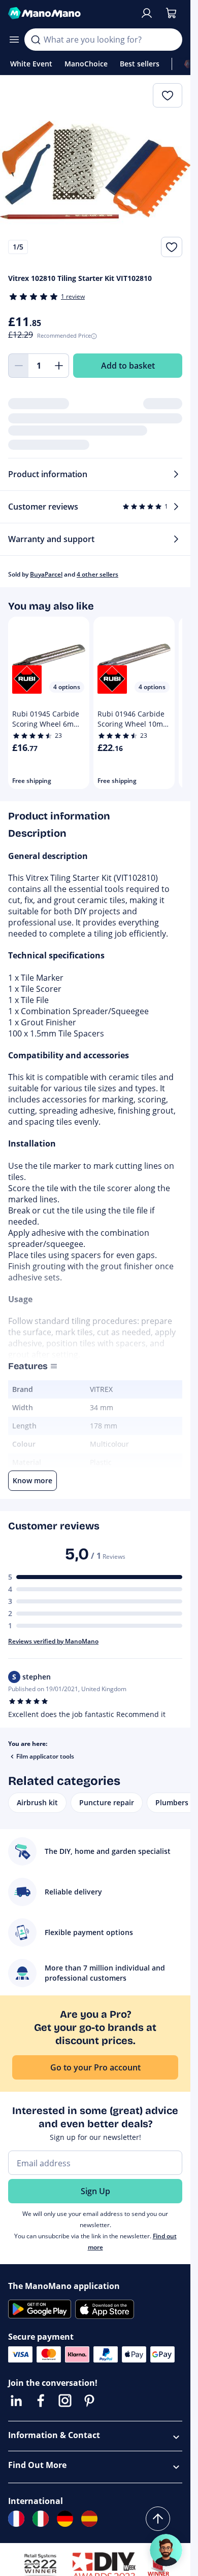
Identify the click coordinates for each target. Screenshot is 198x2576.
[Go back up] (158, 2519)
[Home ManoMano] (70, 13)
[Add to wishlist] (172, 247)
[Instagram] (65, 2401)
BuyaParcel (46, 574)
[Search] (36, 40)
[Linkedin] (16, 2401)
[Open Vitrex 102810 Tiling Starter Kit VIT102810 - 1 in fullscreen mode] (95, 170)
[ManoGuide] (166, 2550)
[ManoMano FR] (16, 2519)
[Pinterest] (89, 2401)
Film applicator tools (45, 1756)
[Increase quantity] (59, 366)
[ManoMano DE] (65, 2519)
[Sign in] (147, 13)
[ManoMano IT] (41, 2519)
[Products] (14, 40)
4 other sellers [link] (97, 574)
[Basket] (171, 13)
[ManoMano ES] (89, 2519)
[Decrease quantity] (18, 366)
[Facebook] (41, 2401)
